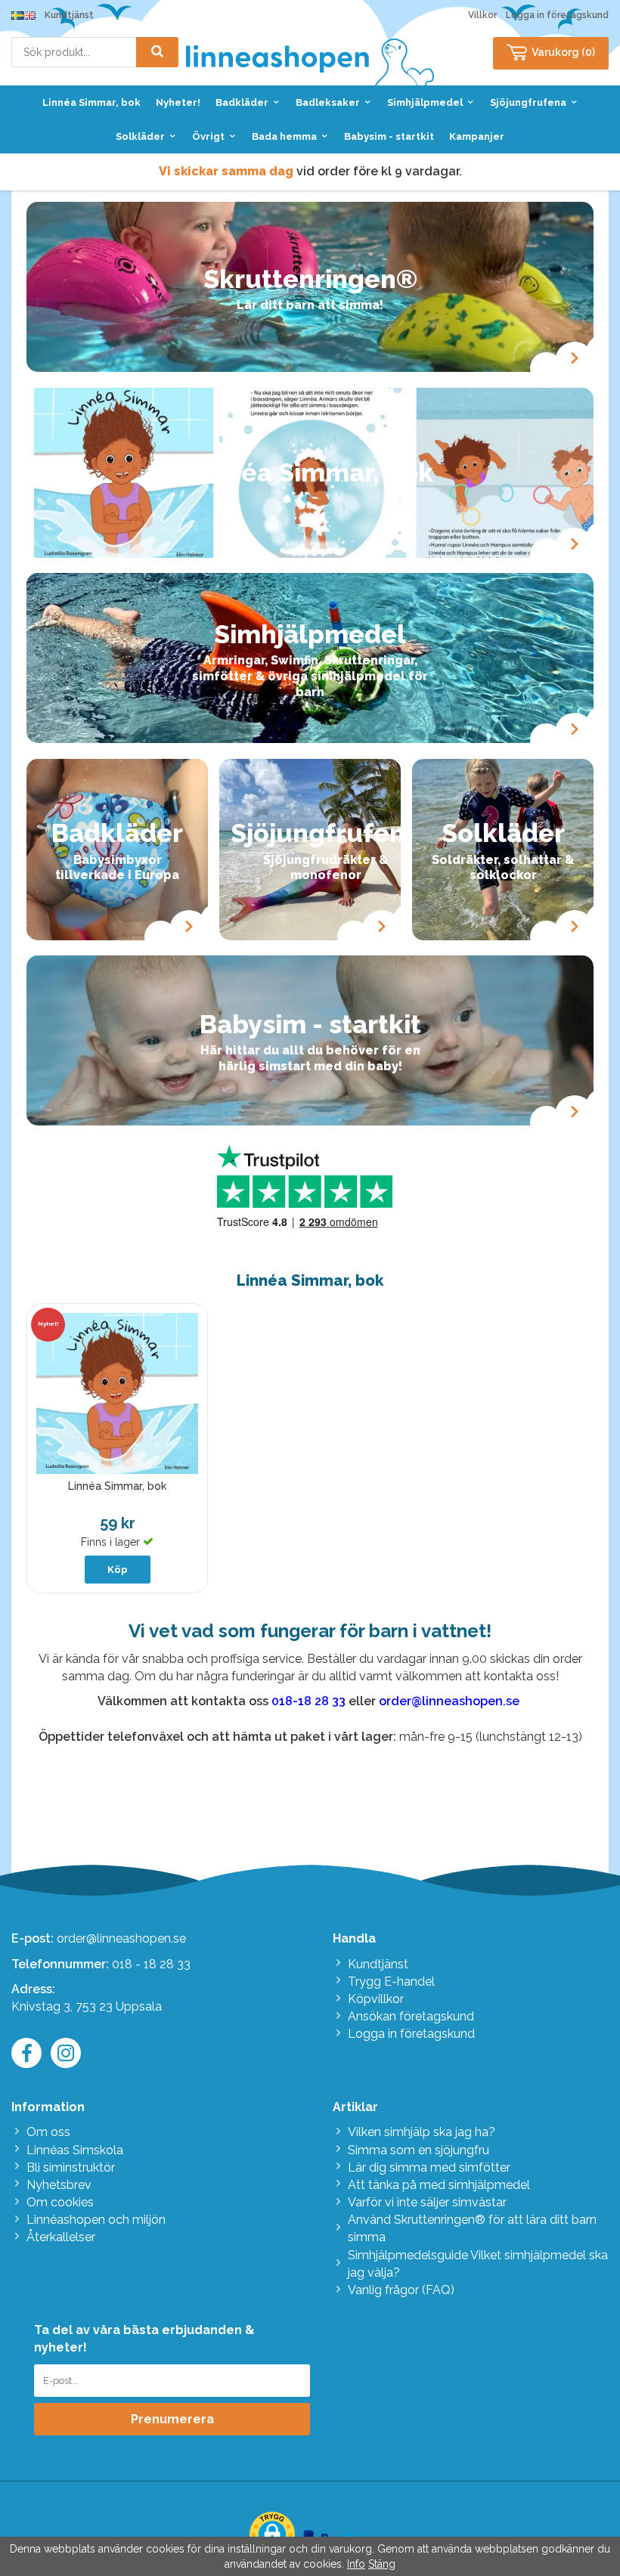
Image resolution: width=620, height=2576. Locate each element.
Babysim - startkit (389, 136)
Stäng (382, 2564)
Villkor (482, 15)
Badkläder (242, 102)
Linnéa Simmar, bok (91, 102)
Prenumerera (172, 2419)
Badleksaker (328, 102)
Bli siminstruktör (71, 2167)
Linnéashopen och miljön (96, 2220)
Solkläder (140, 136)
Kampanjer (477, 136)
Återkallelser (61, 2237)
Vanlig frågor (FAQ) (401, 2290)
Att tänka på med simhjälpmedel (439, 2185)
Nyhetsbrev (59, 2185)
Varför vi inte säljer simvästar (427, 2202)
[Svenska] (17, 15)
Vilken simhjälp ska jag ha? (422, 2132)
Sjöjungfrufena (528, 102)
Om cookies (60, 2202)
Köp (118, 1570)
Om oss (48, 2132)
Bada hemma (284, 136)
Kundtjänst (69, 15)
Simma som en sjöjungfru (418, 2150)
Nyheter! (178, 102)
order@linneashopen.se (121, 1938)
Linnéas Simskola (75, 2150)
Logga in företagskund (557, 15)
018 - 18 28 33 (151, 1964)
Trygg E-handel (391, 1982)
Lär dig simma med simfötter (429, 2167)
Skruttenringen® (310, 279)
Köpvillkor (376, 1999)
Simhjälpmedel (425, 102)
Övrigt (208, 136)
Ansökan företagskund (411, 2016)
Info (356, 2564)
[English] (29, 15)
